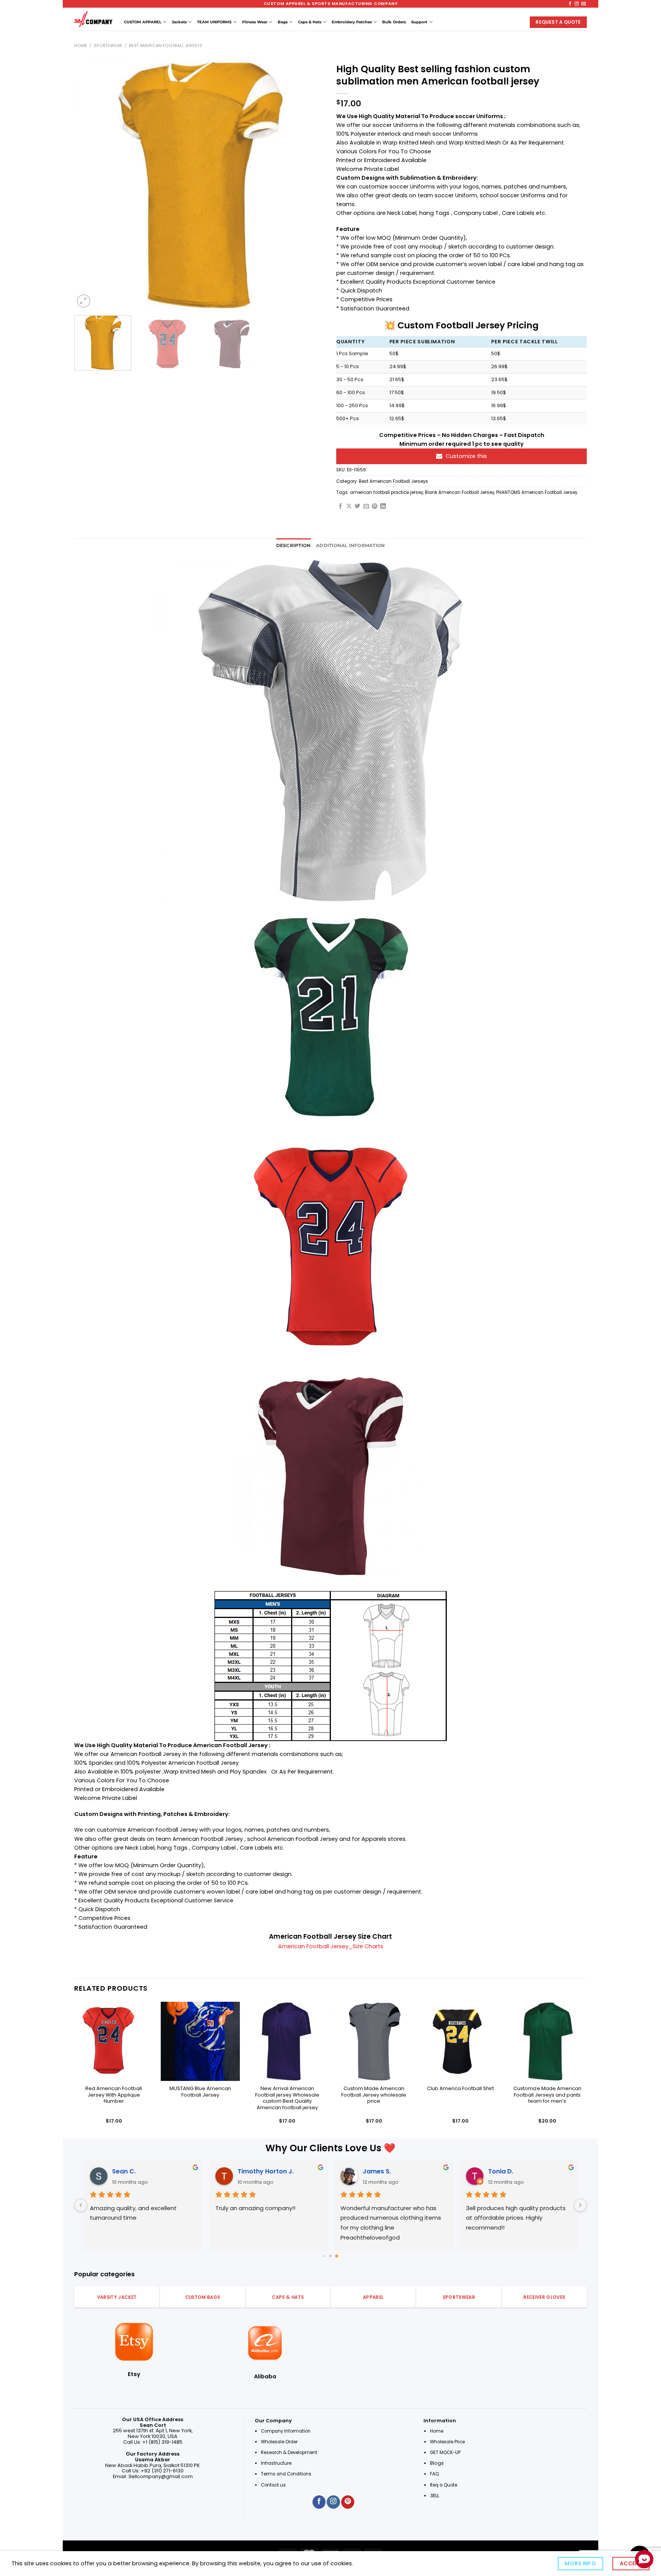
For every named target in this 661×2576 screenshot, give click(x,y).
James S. (376, 2171)
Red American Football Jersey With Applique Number (114, 2095)
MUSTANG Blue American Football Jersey (200, 2092)
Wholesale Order (279, 2442)
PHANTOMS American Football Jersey (537, 492)
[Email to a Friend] (366, 507)
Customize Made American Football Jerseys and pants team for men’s (547, 2095)
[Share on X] (349, 507)
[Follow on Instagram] (577, 4)
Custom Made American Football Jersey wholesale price (374, 2095)
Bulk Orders (394, 22)
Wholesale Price (447, 2442)
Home (81, 46)
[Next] (310, 184)
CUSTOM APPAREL (143, 22)
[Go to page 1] (331, 2256)
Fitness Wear (255, 22)
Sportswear (108, 46)
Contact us (274, 2485)
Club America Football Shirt (460, 2089)
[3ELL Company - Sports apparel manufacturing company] (93, 19)
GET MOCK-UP (445, 2453)
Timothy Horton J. (265, 2171)
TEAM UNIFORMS (214, 22)
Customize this (466, 456)
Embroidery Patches (352, 22)
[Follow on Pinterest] (348, 2502)
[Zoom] (84, 301)
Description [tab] (294, 546)
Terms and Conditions (286, 2474)
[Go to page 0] (324, 2256)
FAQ (434, 2474)
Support (419, 22)
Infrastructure (276, 2463)
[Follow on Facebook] (570, 4)
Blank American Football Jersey (460, 492)
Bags (283, 22)
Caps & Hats (310, 22)
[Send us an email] (584, 4)
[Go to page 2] (337, 2256)
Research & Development (290, 2453)
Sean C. (124, 2171)
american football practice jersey (387, 492)
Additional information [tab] (350, 546)
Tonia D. (500, 2171)
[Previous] (89, 184)
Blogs (437, 2463)
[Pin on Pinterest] (375, 507)
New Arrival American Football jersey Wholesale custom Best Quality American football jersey (287, 2098)
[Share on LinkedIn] (383, 507)
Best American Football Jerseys (166, 46)
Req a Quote (444, 2485)
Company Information (286, 2431)
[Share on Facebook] (341, 507)
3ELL (435, 2496)
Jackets (179, 22)
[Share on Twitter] (357, 507)
